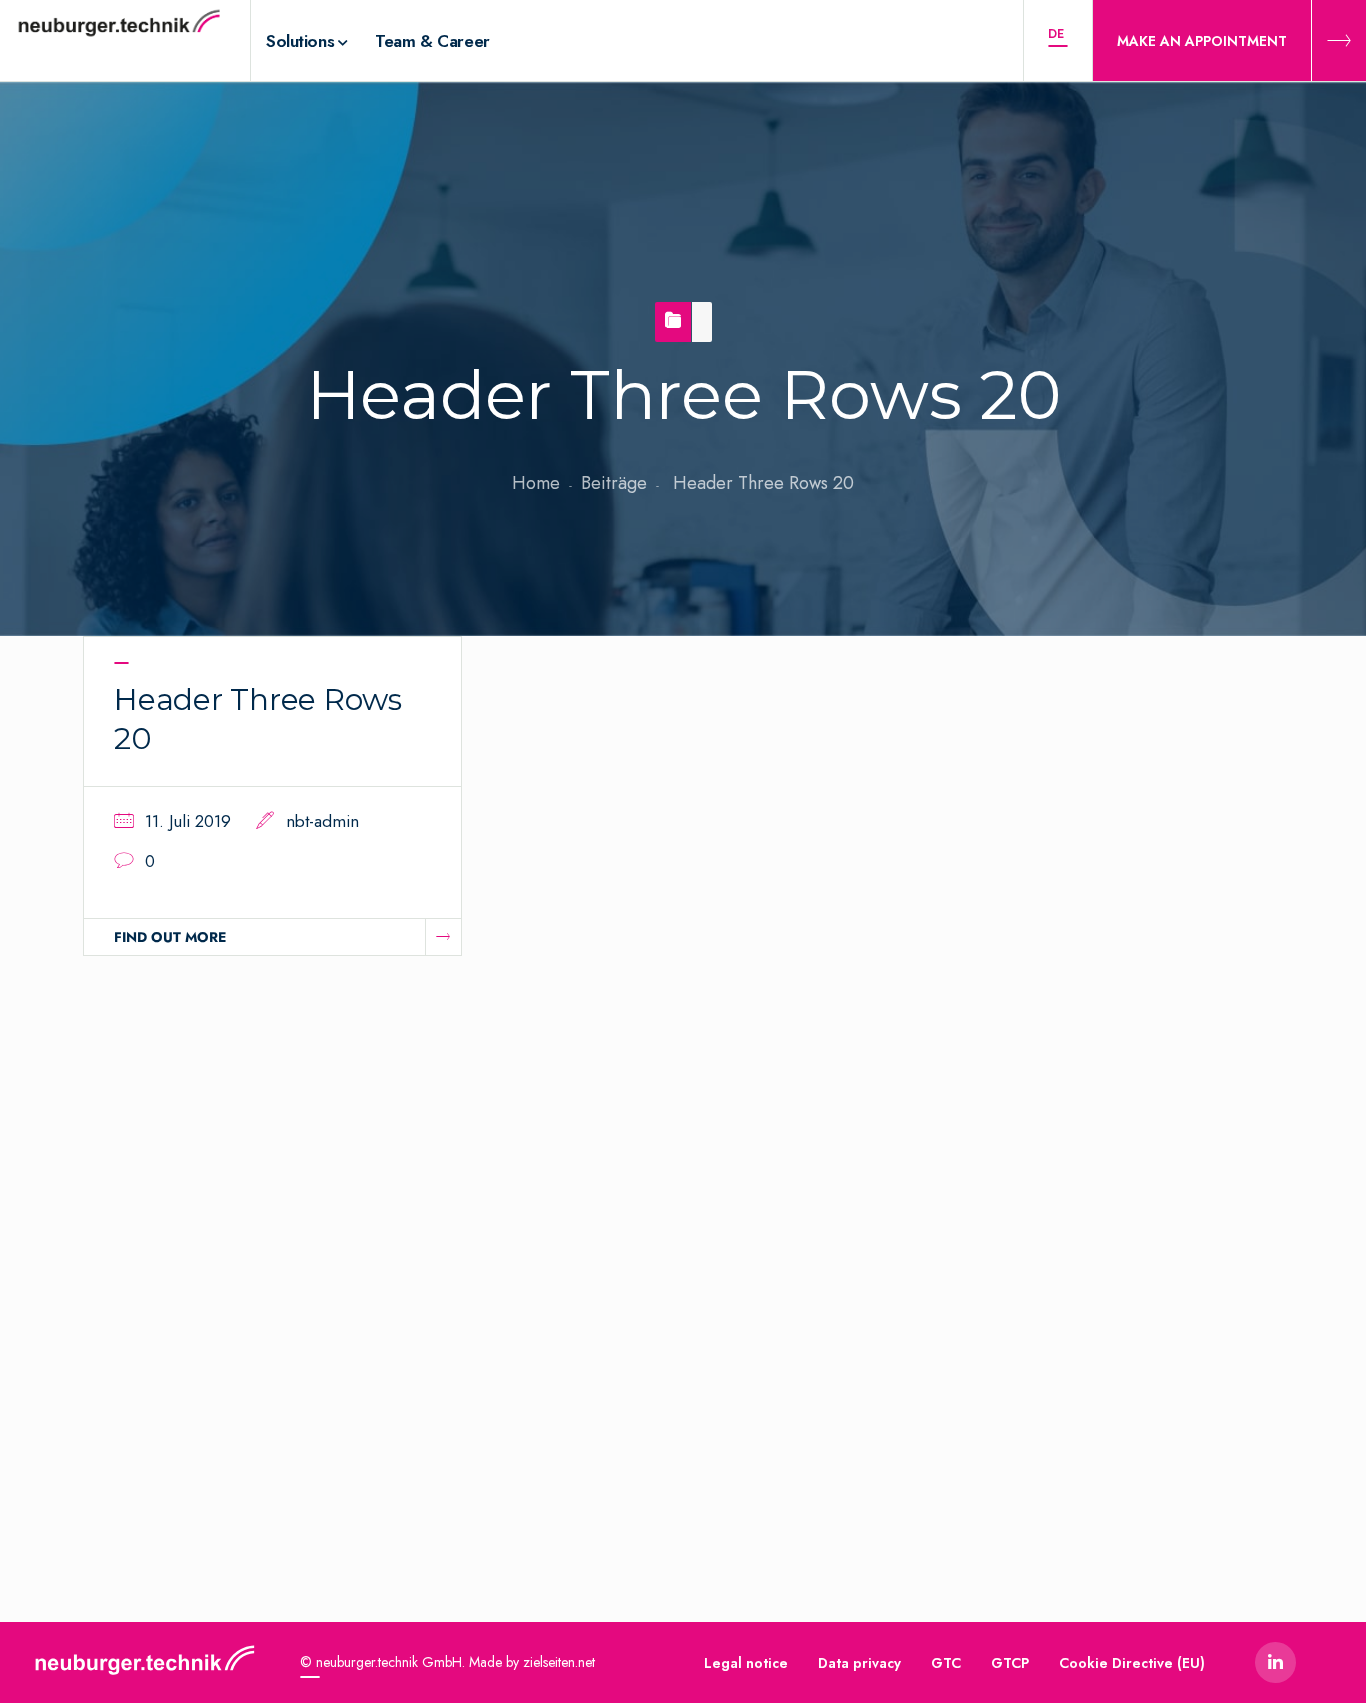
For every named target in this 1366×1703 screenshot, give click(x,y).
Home (536, 483)
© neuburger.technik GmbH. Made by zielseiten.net (447, 1662)
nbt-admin (322, 821)
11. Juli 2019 (188, 821)
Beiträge (614, 483)
